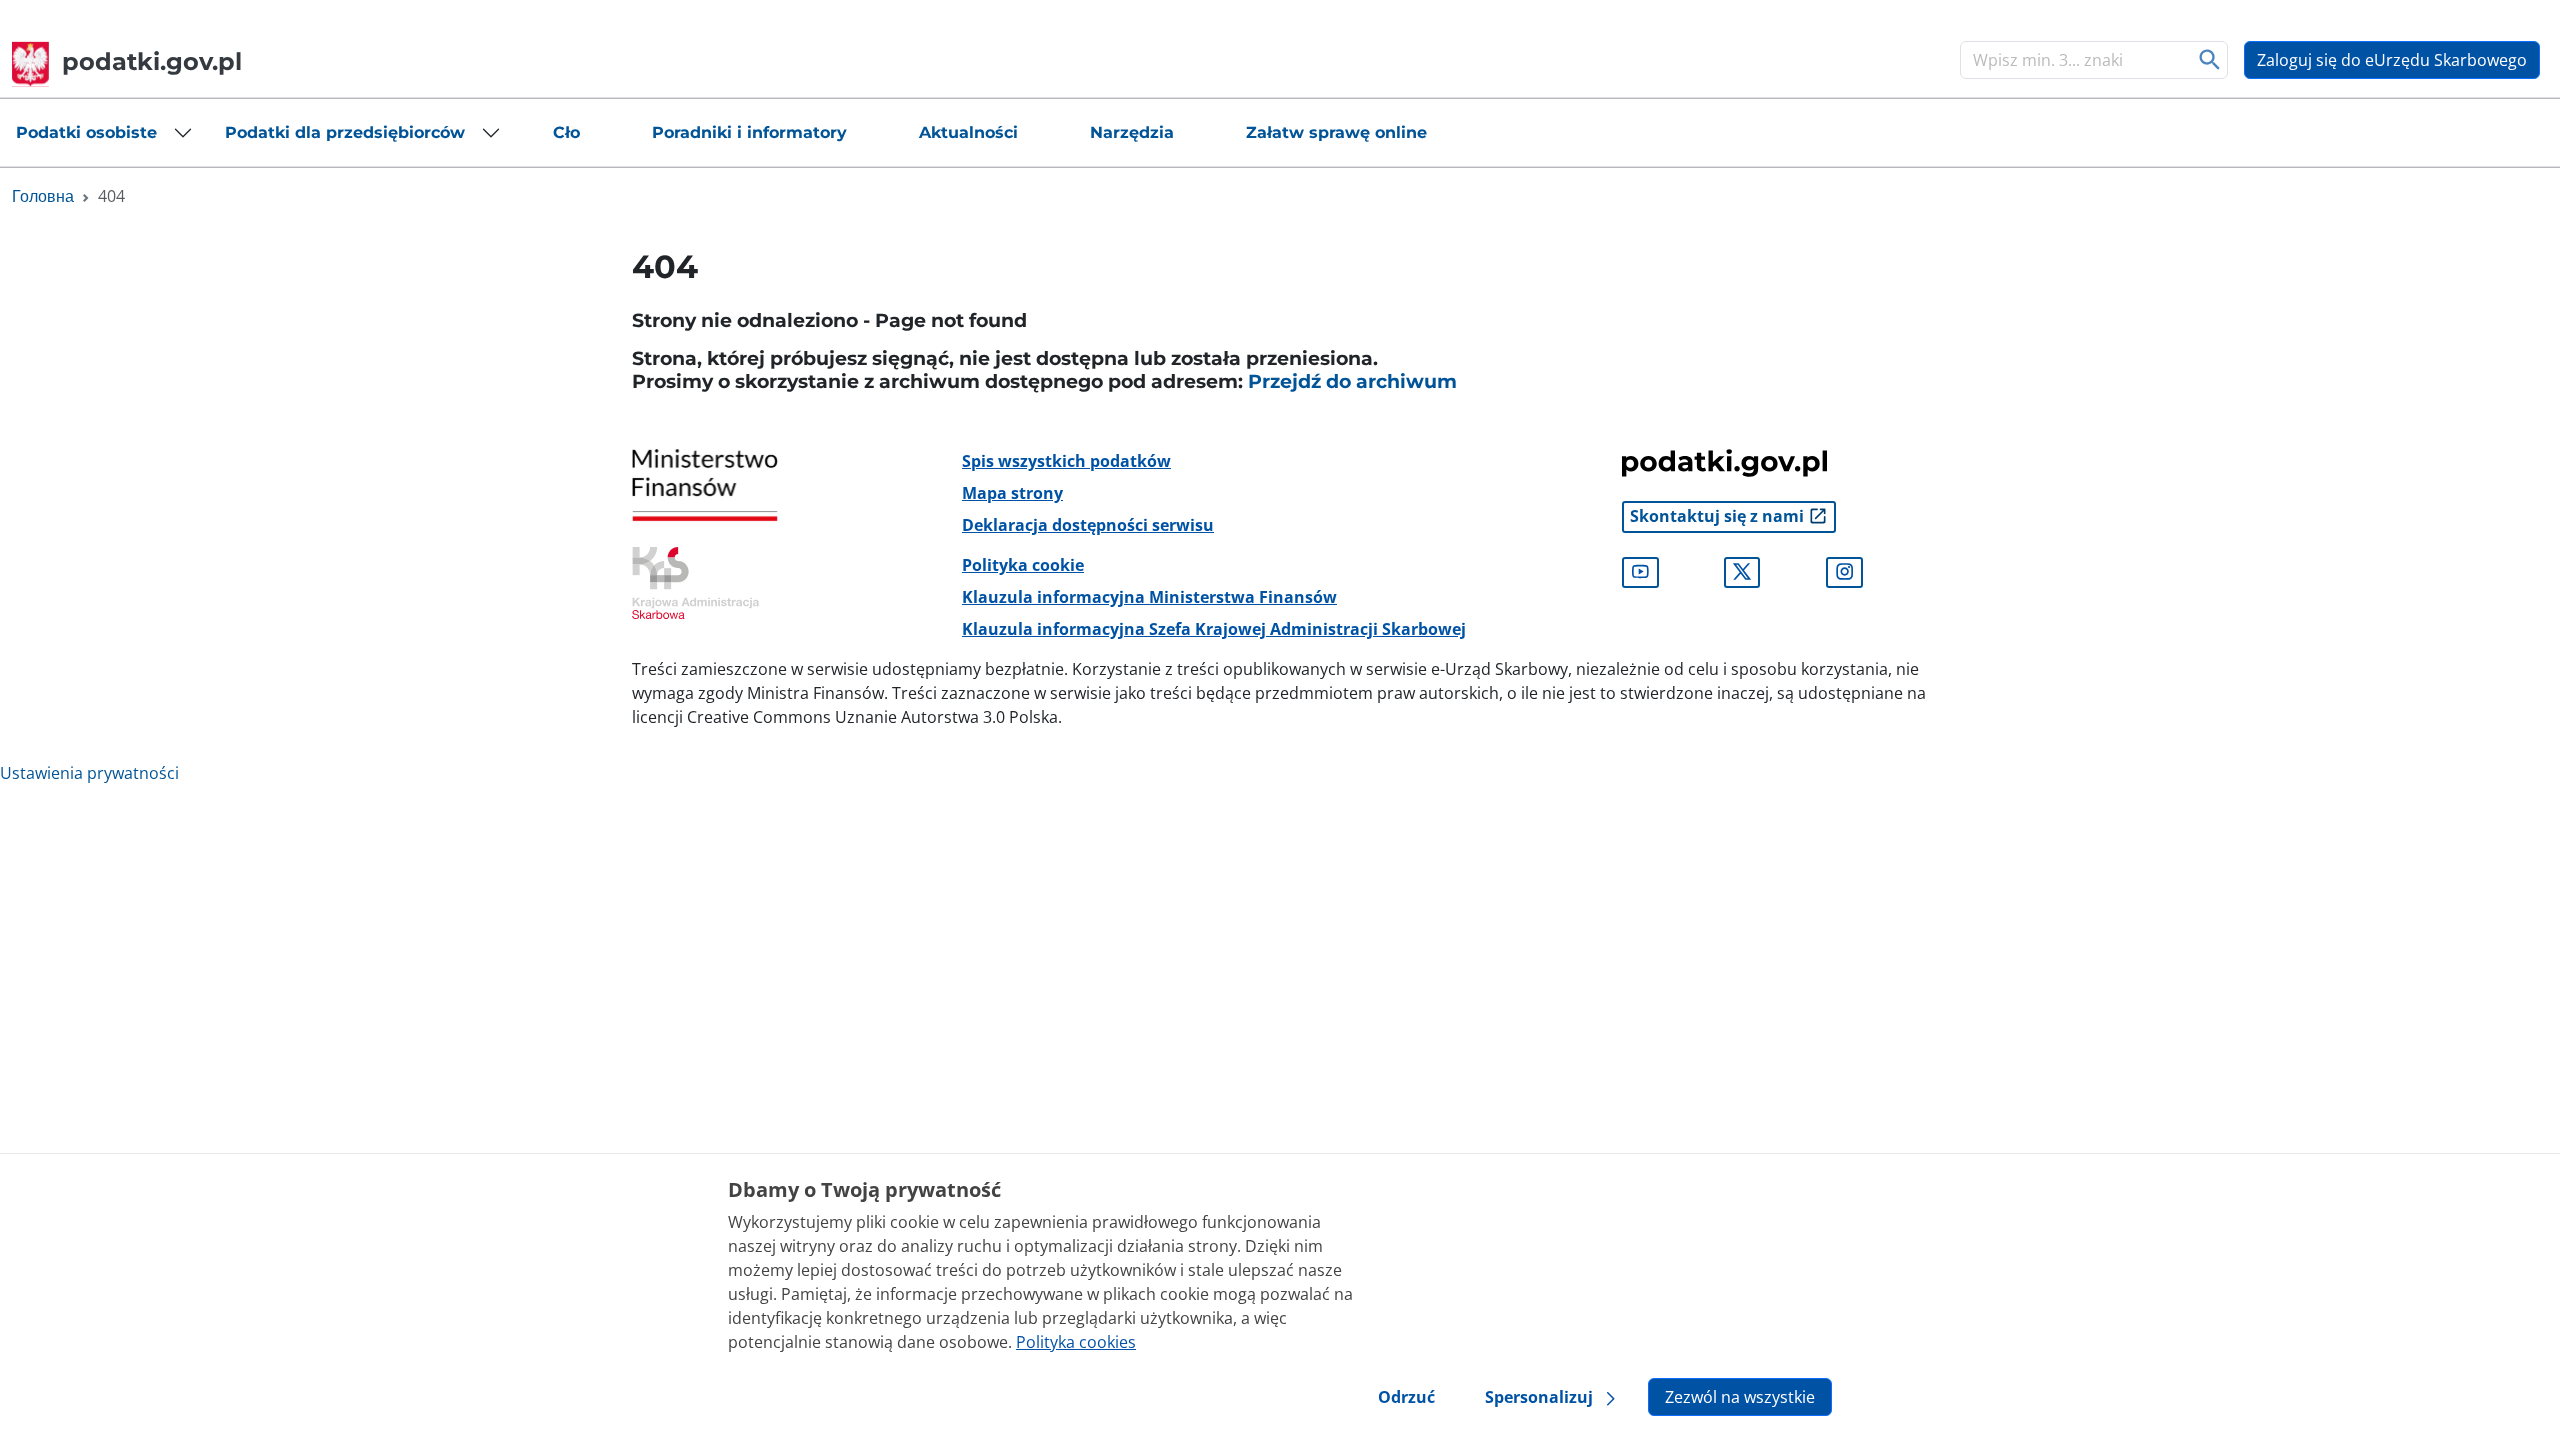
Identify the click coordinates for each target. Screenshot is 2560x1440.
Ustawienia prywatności (89, 773)
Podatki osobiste (86, 132)
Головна (43, 196)
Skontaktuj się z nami (1719, 516)
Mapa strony (1012, 493)
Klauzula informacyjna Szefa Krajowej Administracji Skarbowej (1214, 629)
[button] (104, 133)
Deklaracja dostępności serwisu (1088, 525)
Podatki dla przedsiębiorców (345, 132)
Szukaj (2210, 60)
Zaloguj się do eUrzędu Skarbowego (2392, 60)
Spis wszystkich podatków (1066, 461)
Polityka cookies (1076, 1342)
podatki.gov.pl (152, 61)
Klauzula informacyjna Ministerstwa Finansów (1149, 597)
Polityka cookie (1023, 565)
